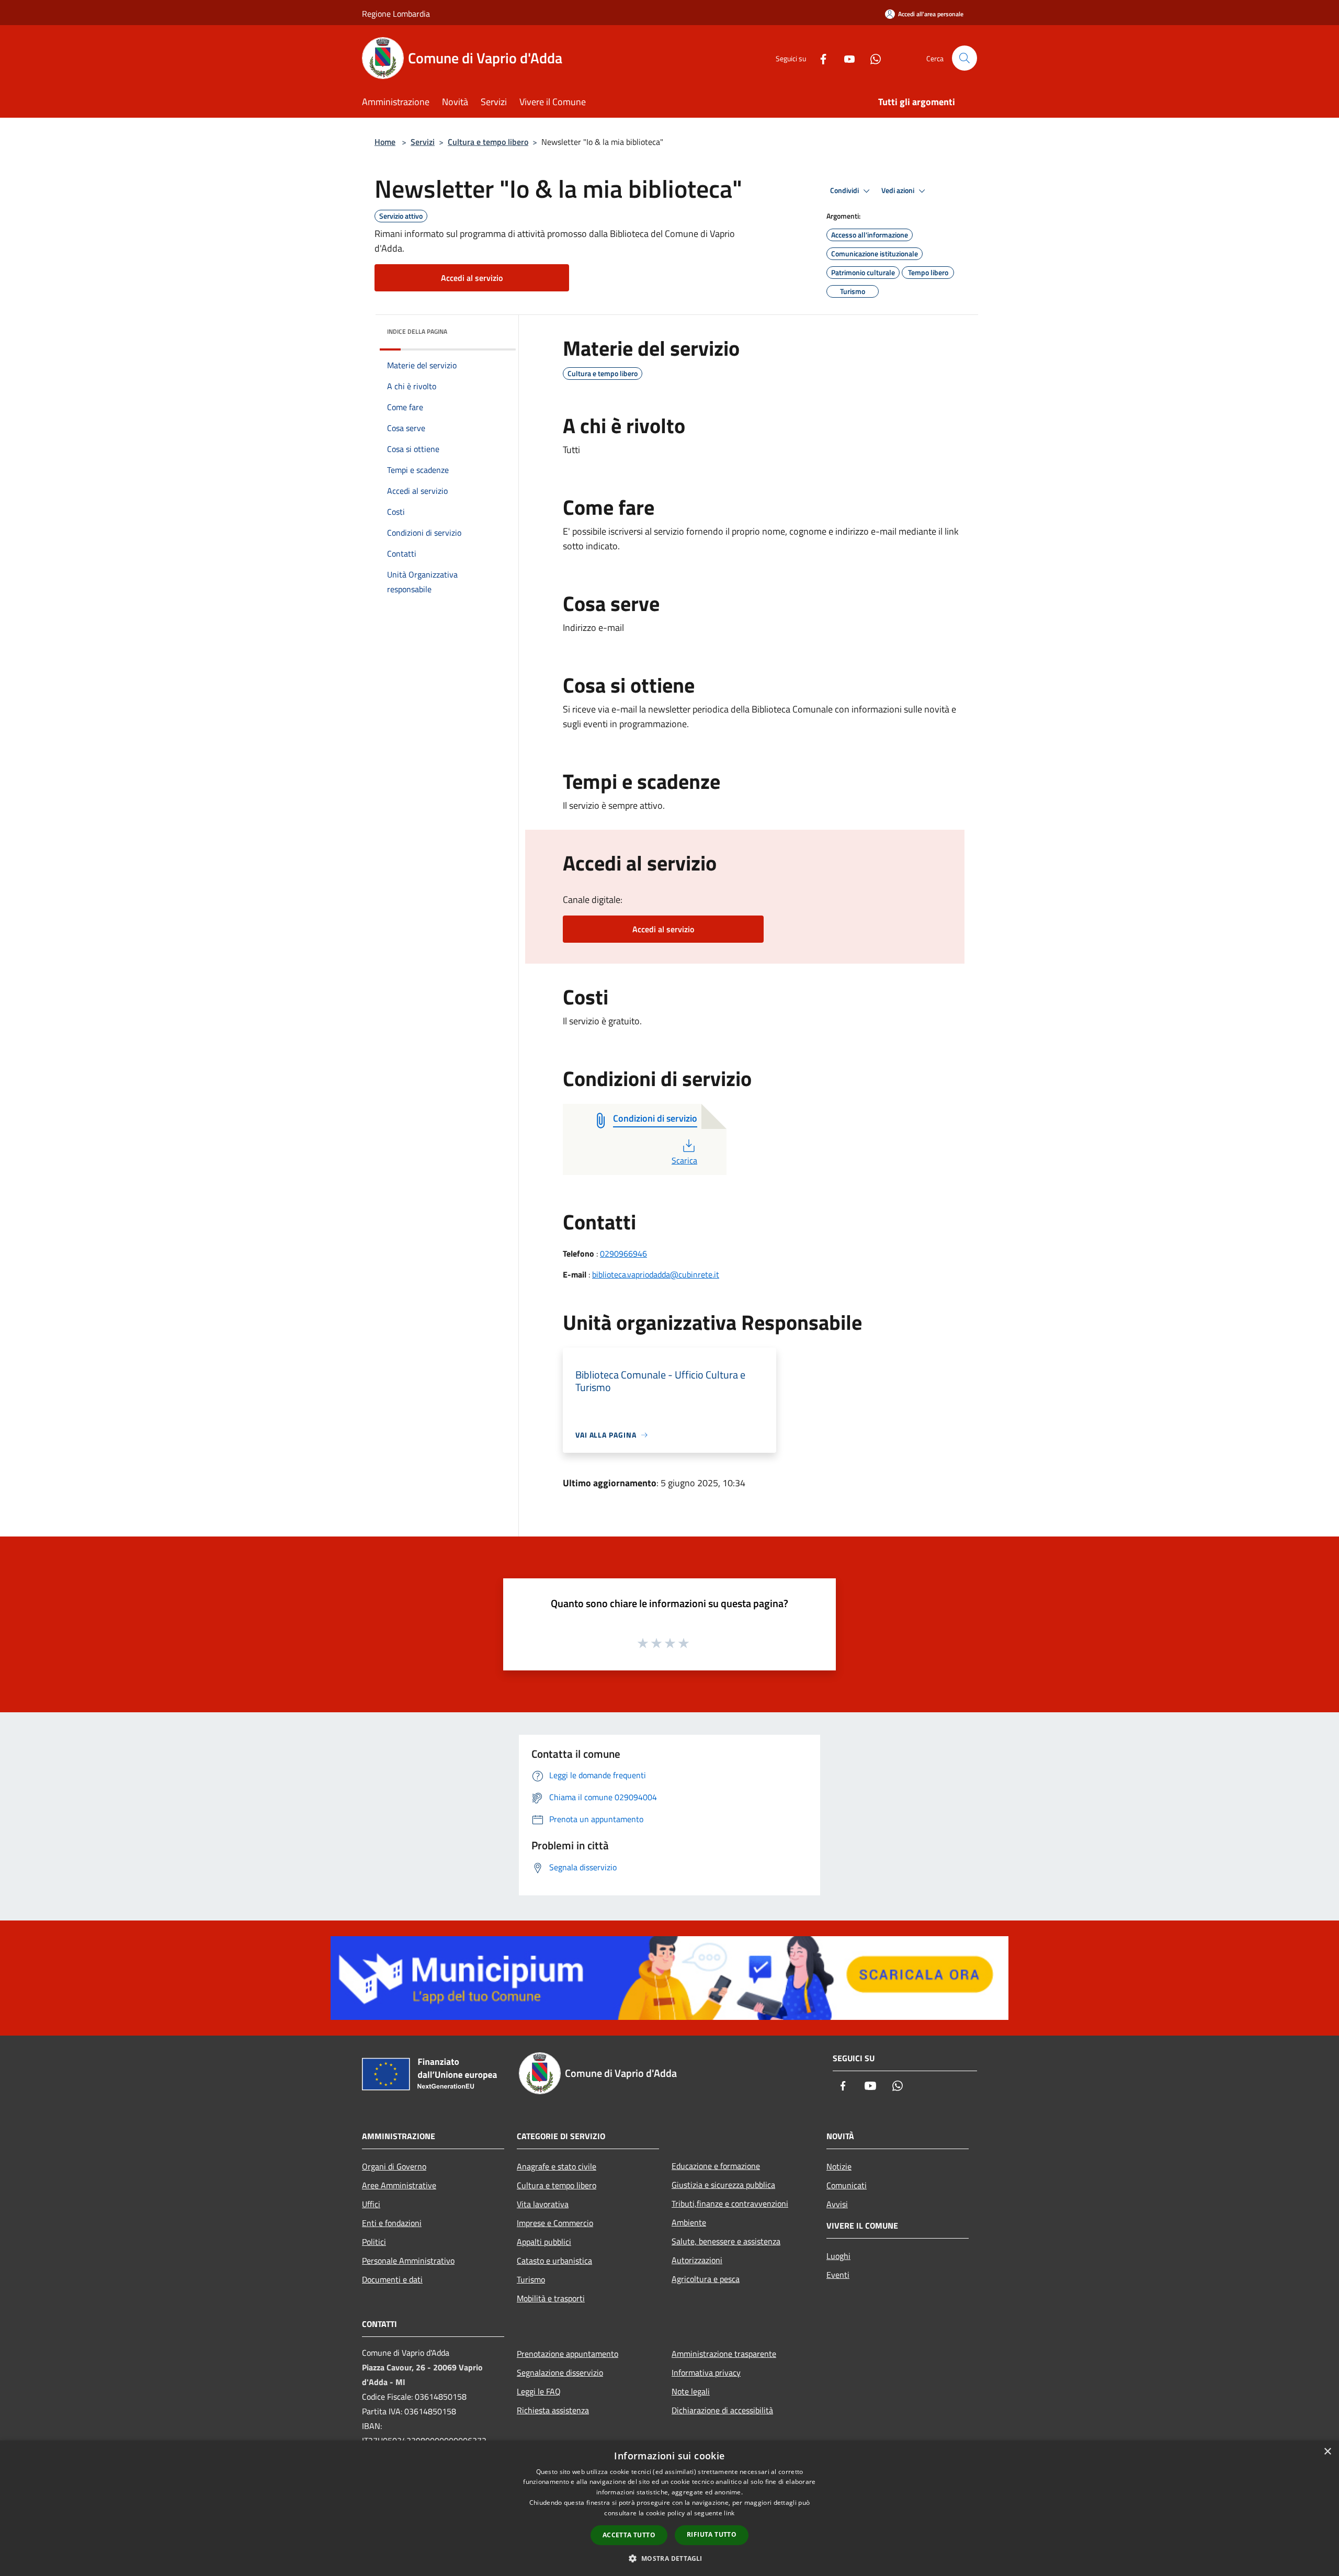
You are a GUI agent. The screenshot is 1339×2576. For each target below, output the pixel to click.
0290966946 (623, 1253)
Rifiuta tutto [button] (712, 2534)
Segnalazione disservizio (560, 2372)
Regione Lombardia (396, 14)
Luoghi (838, 2256)
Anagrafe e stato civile (557, 2166)
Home (385, 142)
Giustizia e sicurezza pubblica (723, 2185)
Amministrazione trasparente (724, 2354)
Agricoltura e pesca (706, 2279)
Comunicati (847, 2185)
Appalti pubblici (544, 2242)
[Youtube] (845, 58)
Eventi (838, 2275)
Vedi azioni (899, 190)
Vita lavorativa (543, 2204)
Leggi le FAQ (539, 2391)
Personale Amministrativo (408, 2261)
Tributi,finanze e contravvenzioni (730, 2204)
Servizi (423, 142)
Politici (374, 2242)
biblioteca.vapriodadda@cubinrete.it (656, 1274)
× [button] (1327, 2452)
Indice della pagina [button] (417, 331)
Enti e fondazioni (392, 2223)
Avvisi (837, 2204)
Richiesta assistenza (553, 2410)
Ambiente (689, 2222)
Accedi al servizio (472, 278)
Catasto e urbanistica (554, 2261)
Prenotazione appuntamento (568, 2354)
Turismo (531, 2279)
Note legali (691, 2391)
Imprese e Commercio (555, 2223)
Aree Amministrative (399, 2185)
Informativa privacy (706, 2372)
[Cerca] (964, 58)
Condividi (845, 190)
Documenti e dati (392, 2279)
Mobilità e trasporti (551, 2298)
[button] (669, 2558)
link (729, 2513)
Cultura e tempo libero (488, 142)
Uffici (371, 2204)
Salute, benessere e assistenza (726, 2241)
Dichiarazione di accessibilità (722, 2410)
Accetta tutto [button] (629, 2535)
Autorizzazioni (697, 2260)
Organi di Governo (394, 2166)
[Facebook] (819, 58)
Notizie (839, 2166)
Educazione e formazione (716, 2166)
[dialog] (669, 2508)
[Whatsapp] (871, 58)
